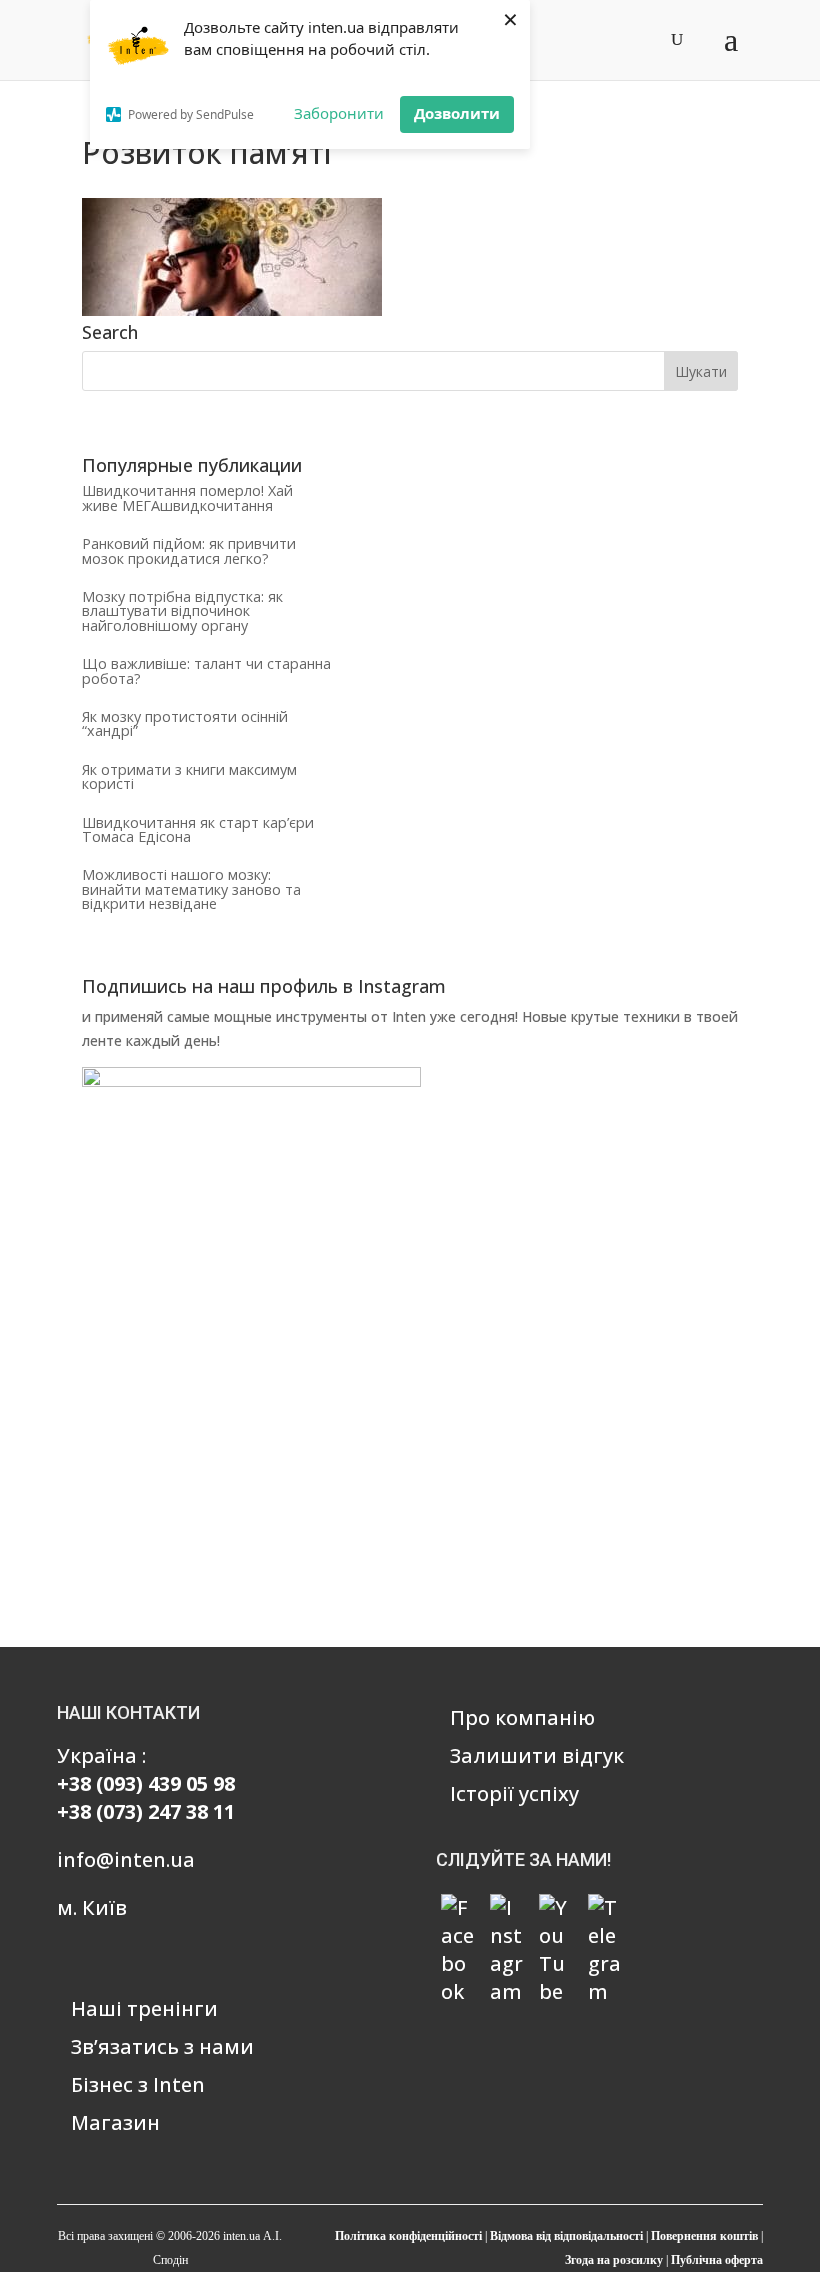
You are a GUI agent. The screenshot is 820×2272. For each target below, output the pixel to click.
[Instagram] (507, 1911)
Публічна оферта (717, 2260)
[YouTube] (556, 1911)
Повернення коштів (704, 2236)
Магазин (115, 2122)
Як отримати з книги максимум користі (189, 776)
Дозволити (457, 113)
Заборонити (339, 113)
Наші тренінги (144, 2008)
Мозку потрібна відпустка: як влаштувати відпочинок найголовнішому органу (182, 611)
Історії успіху (514, 1793)
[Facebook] (458, 1911)
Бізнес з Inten (138, 2084)
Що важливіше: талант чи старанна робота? (206, 670)
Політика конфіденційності (408, 2236)
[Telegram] (605, 1911)
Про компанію (522, 1717)
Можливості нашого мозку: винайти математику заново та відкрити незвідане (191, 889)
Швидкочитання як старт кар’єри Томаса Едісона (198, 829)
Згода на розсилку (614, 2260)
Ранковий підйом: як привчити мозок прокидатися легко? (189, 550)
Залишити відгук (537, 1755)
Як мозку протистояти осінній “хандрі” (185, 723)
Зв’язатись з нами (162, 2046)
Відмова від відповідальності (566, 2236)
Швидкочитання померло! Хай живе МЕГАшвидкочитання (187, 497)
